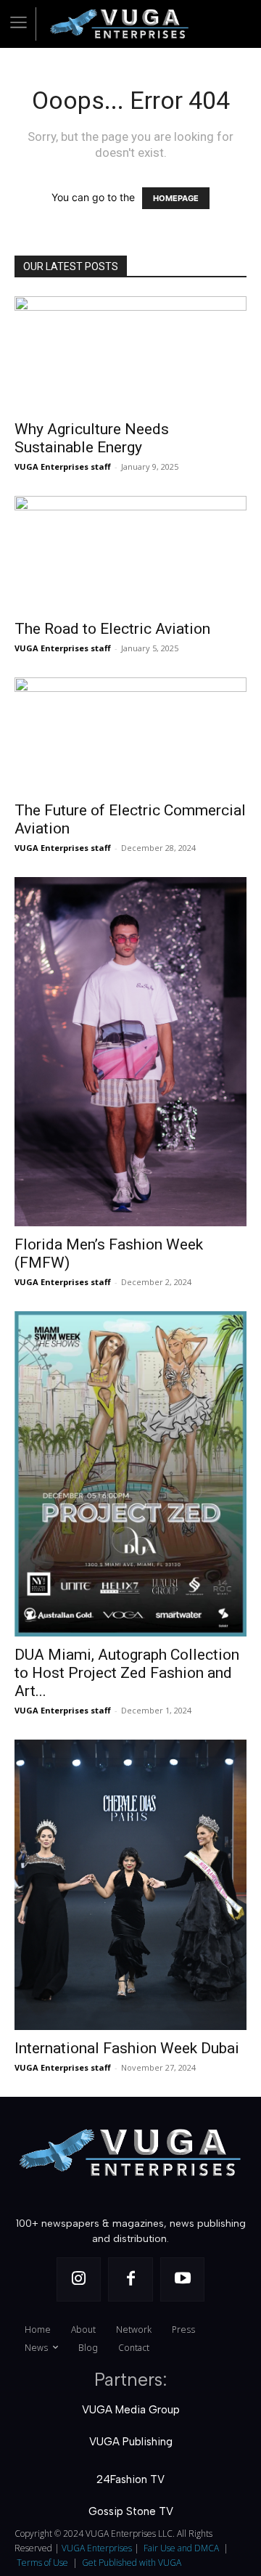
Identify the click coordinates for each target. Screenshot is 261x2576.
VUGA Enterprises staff (63, 466)
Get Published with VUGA (132, 2563)
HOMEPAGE (176, 198)
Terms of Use (42, 2563)
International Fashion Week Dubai (127, 2048)
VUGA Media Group (131, 2410)
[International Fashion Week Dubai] (130, 1885)
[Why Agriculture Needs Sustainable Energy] (130, 354)
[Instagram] (79, 2280)
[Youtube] (183, 2280)
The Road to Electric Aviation (112, 629)
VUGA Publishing (131, 2442)
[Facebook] (130, 2280)
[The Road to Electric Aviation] (130, 553)
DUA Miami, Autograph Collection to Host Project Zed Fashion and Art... (127, 1673)
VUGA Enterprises (97, 2548)
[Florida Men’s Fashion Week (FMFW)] (130, 1051)
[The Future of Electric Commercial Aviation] (130, 735)
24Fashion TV (130, 2479)
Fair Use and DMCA (181, 2548)
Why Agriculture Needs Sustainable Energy (92, 438)
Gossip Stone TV (131, 2511)
